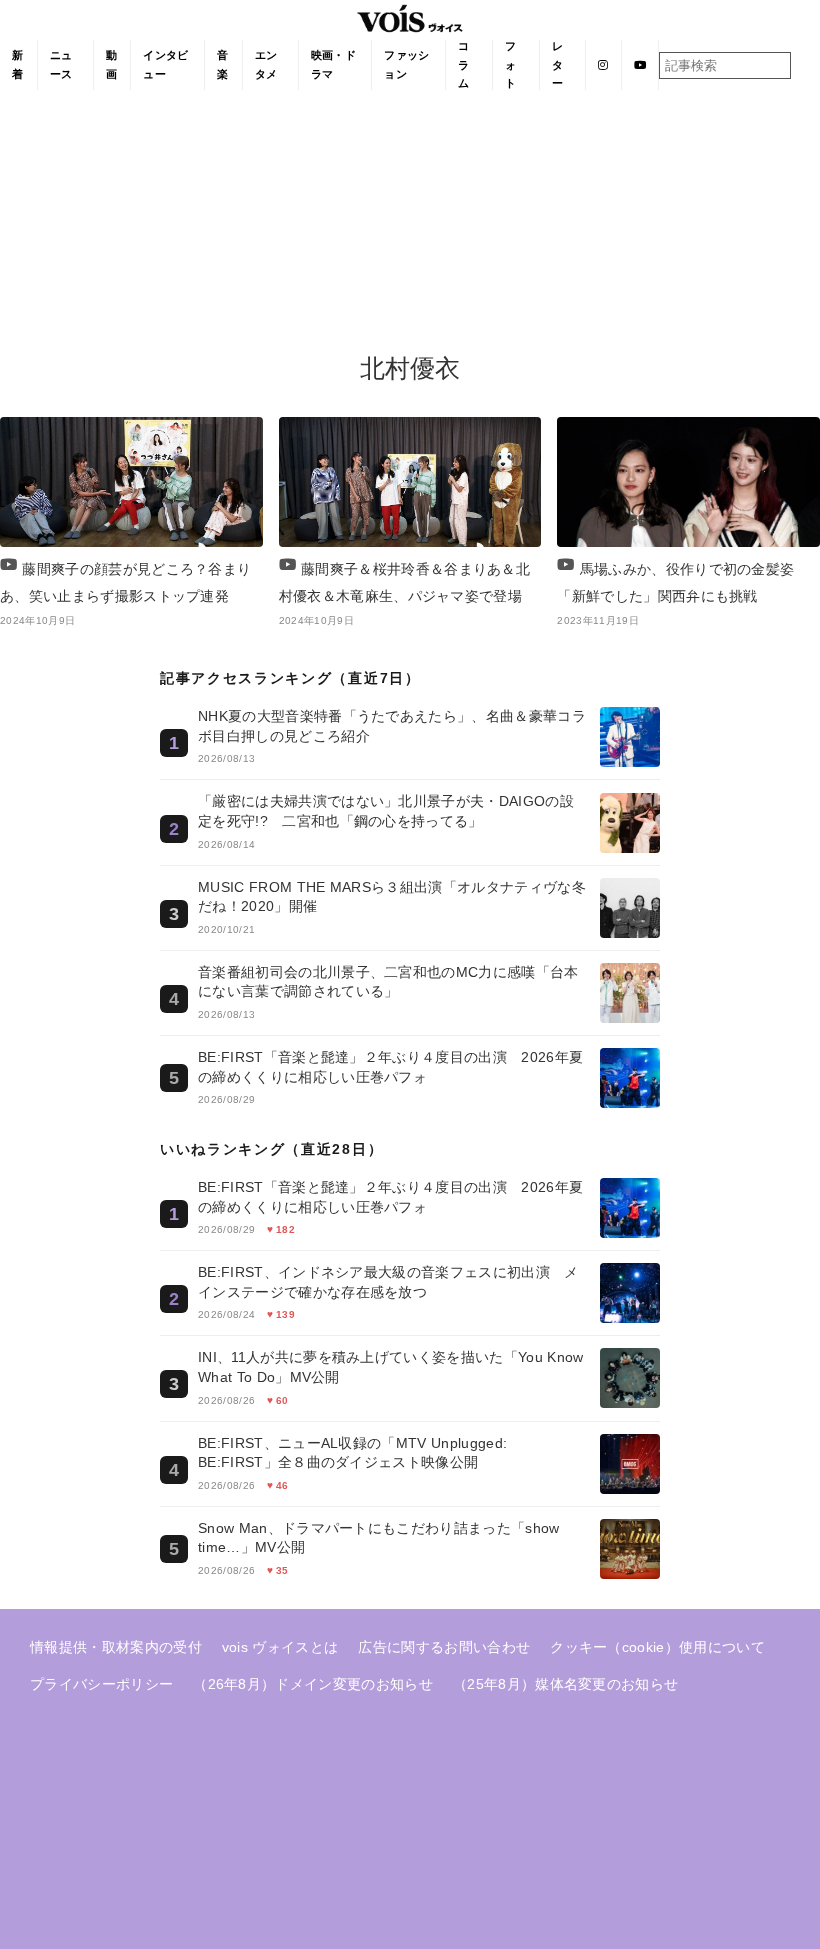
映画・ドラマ (333, 64)
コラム (463, 64)
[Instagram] (603, 65)
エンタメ (266, 64)
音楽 (222, 64)
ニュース (61, 64)
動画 (111, 64)
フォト (510, 64)
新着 (17, 64)
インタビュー (165, 64)
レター (557, 64)
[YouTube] (640, 65)
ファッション (406, 64)
